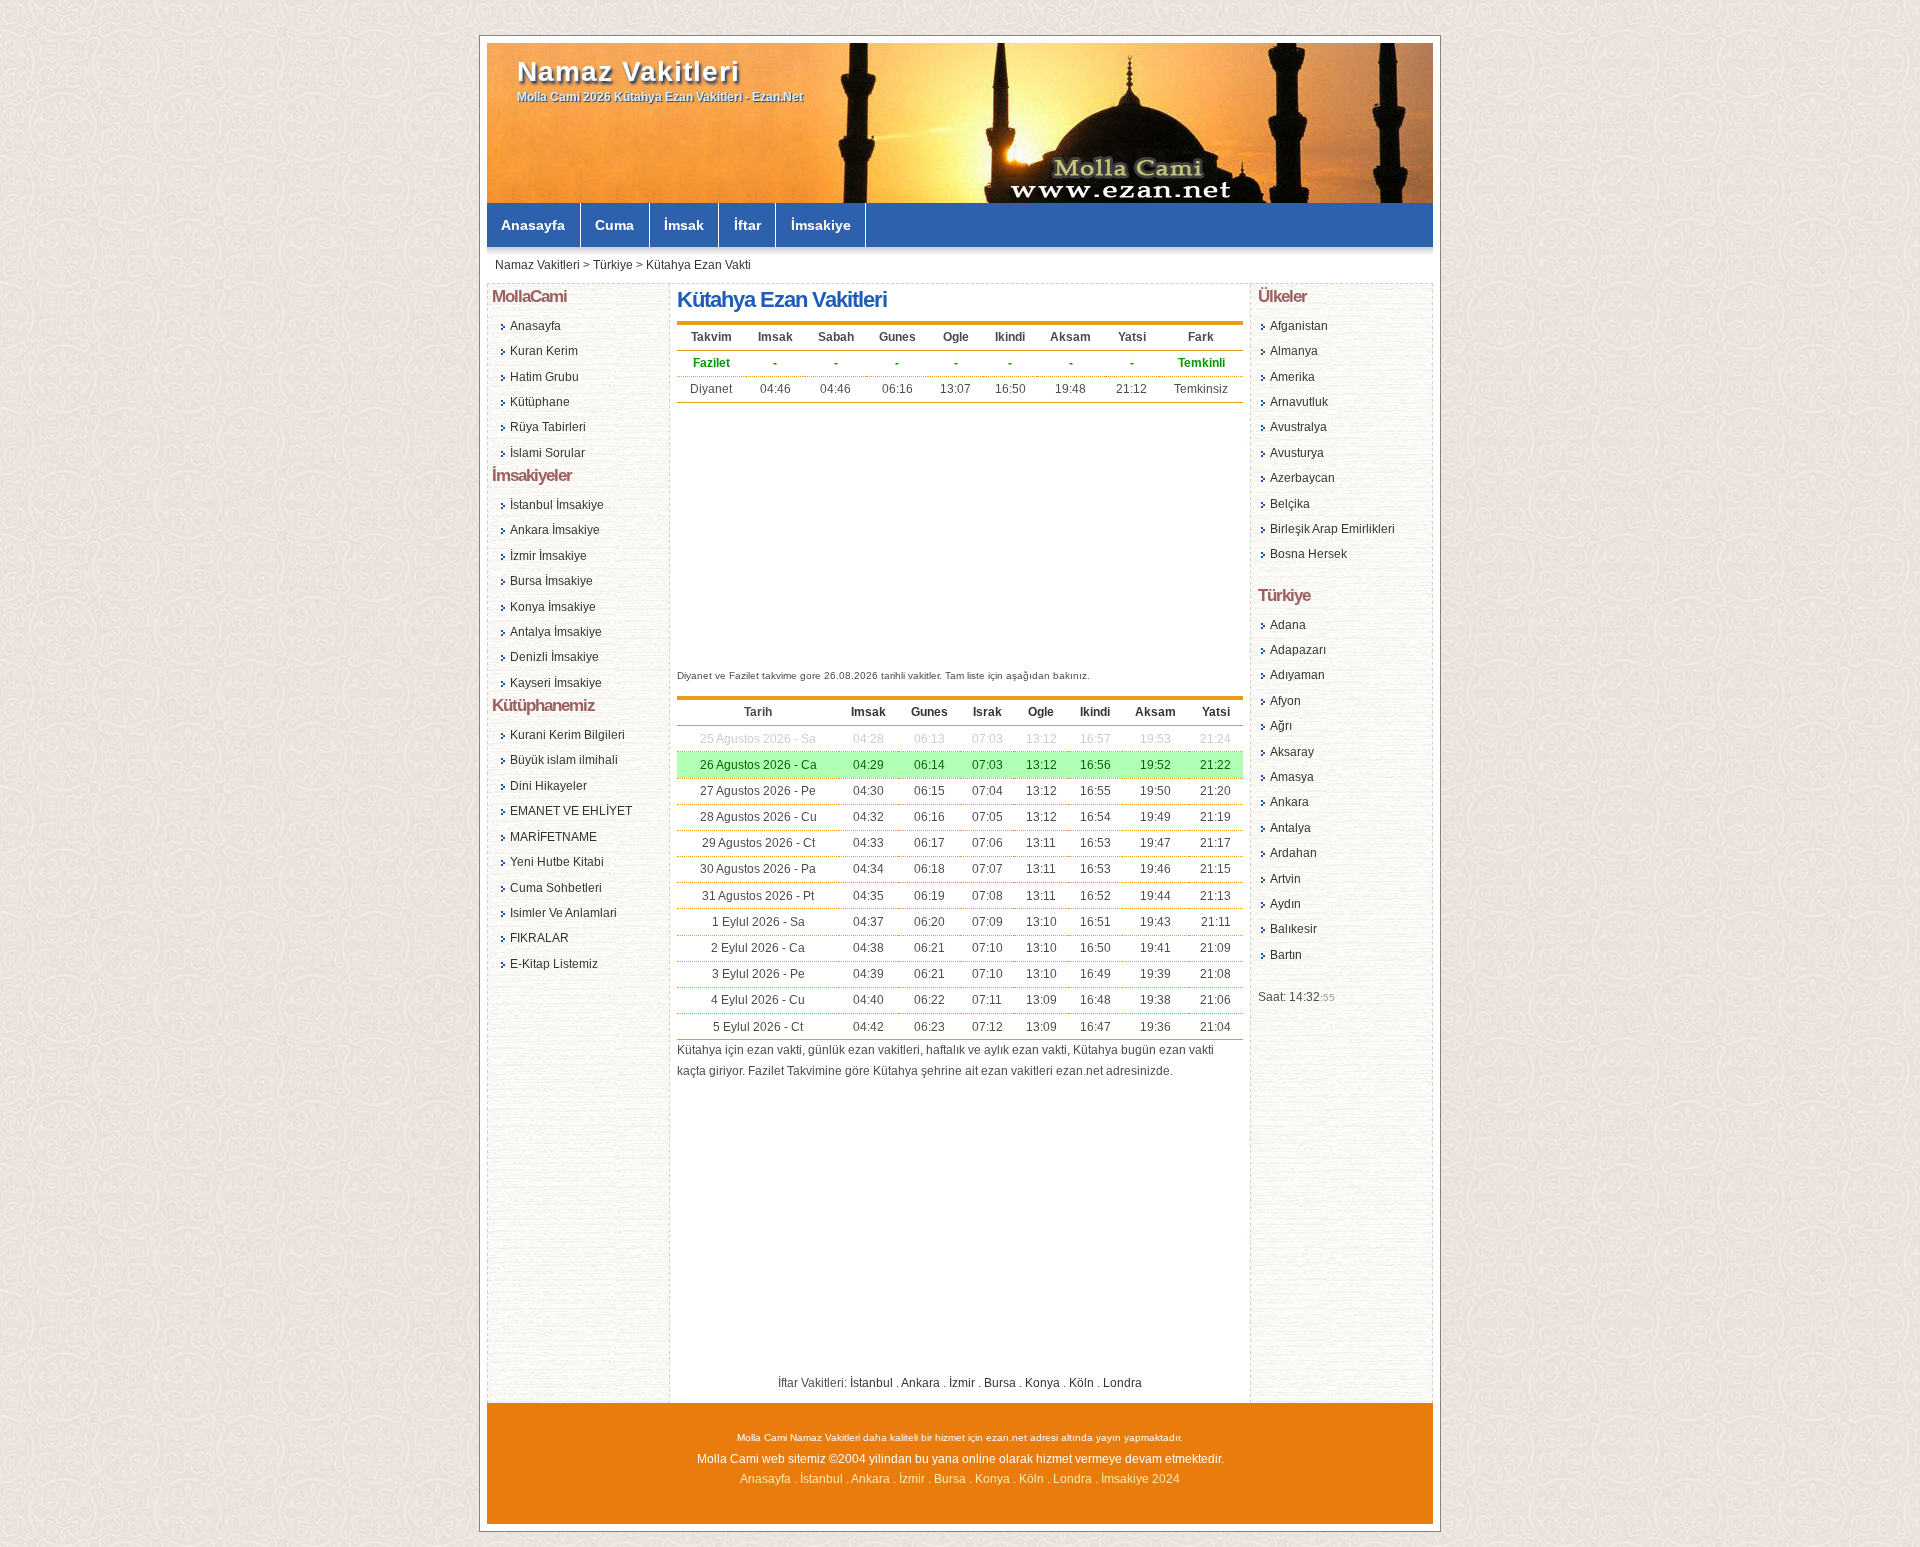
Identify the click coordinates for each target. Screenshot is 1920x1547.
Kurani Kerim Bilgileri (567, 735)
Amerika (1292, 377)
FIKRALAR (539, 938)
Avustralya (1298, 427)
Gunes (929, 712)
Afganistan (1299, 326)
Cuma (614, 225)
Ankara (920, 1383)
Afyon (1285, 701)
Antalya (1290, 828)
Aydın (1285, 904)
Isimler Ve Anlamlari (563, 913)
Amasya (1292, 777)
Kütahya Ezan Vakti (698, 265)
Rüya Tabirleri (548, 427)
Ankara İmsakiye (555, 530)
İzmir (962, 1383)
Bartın (1286, 955)
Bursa (1000, 1383)
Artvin (1285, 879)
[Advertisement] (960, 533)
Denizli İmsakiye (554, 657)
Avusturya (1297, 453)
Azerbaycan (1302, 478)
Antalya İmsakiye (556, 632)
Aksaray (1292, 752)
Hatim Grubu (544, 377)
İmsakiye (821, 225)
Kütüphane (540, 402)
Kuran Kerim (544, 351)
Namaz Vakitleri (628, 71)
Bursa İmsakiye (551, 581)
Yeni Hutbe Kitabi (557, 862)
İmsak (684, 225)
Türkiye (613, 265)
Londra (1122, 1383)
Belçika (1290, 504)
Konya (1042, 1383)
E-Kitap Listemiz (554, 964)
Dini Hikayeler (548, 786)
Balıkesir (1293, 929)
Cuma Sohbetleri (556, 888)
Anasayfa (533, 225)
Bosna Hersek (1308, 554)
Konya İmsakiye (553, 607)
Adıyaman (1297, 675)
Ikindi (1095, 712)
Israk (987, 712)
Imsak (868, 712)
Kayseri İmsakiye (556, 683)
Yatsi (1216, 712)
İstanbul (871, 1383)
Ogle (1041, 712)
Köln (1081, 1383)
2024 (1166, 1479)
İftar (747, 225)
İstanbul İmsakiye (557, 505)
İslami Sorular (547, 453)
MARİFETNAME (553, 837)
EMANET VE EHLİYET (571, 811)
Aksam (1155, 712)
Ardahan (1293, 853)
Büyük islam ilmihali (564, 760)
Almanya (1294, 351)
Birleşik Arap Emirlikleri (1332, 529)
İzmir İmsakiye (548, 556)
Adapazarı (1298, 650)
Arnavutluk (1299, 402)
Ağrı (1281, 726)
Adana (1288, 625)
